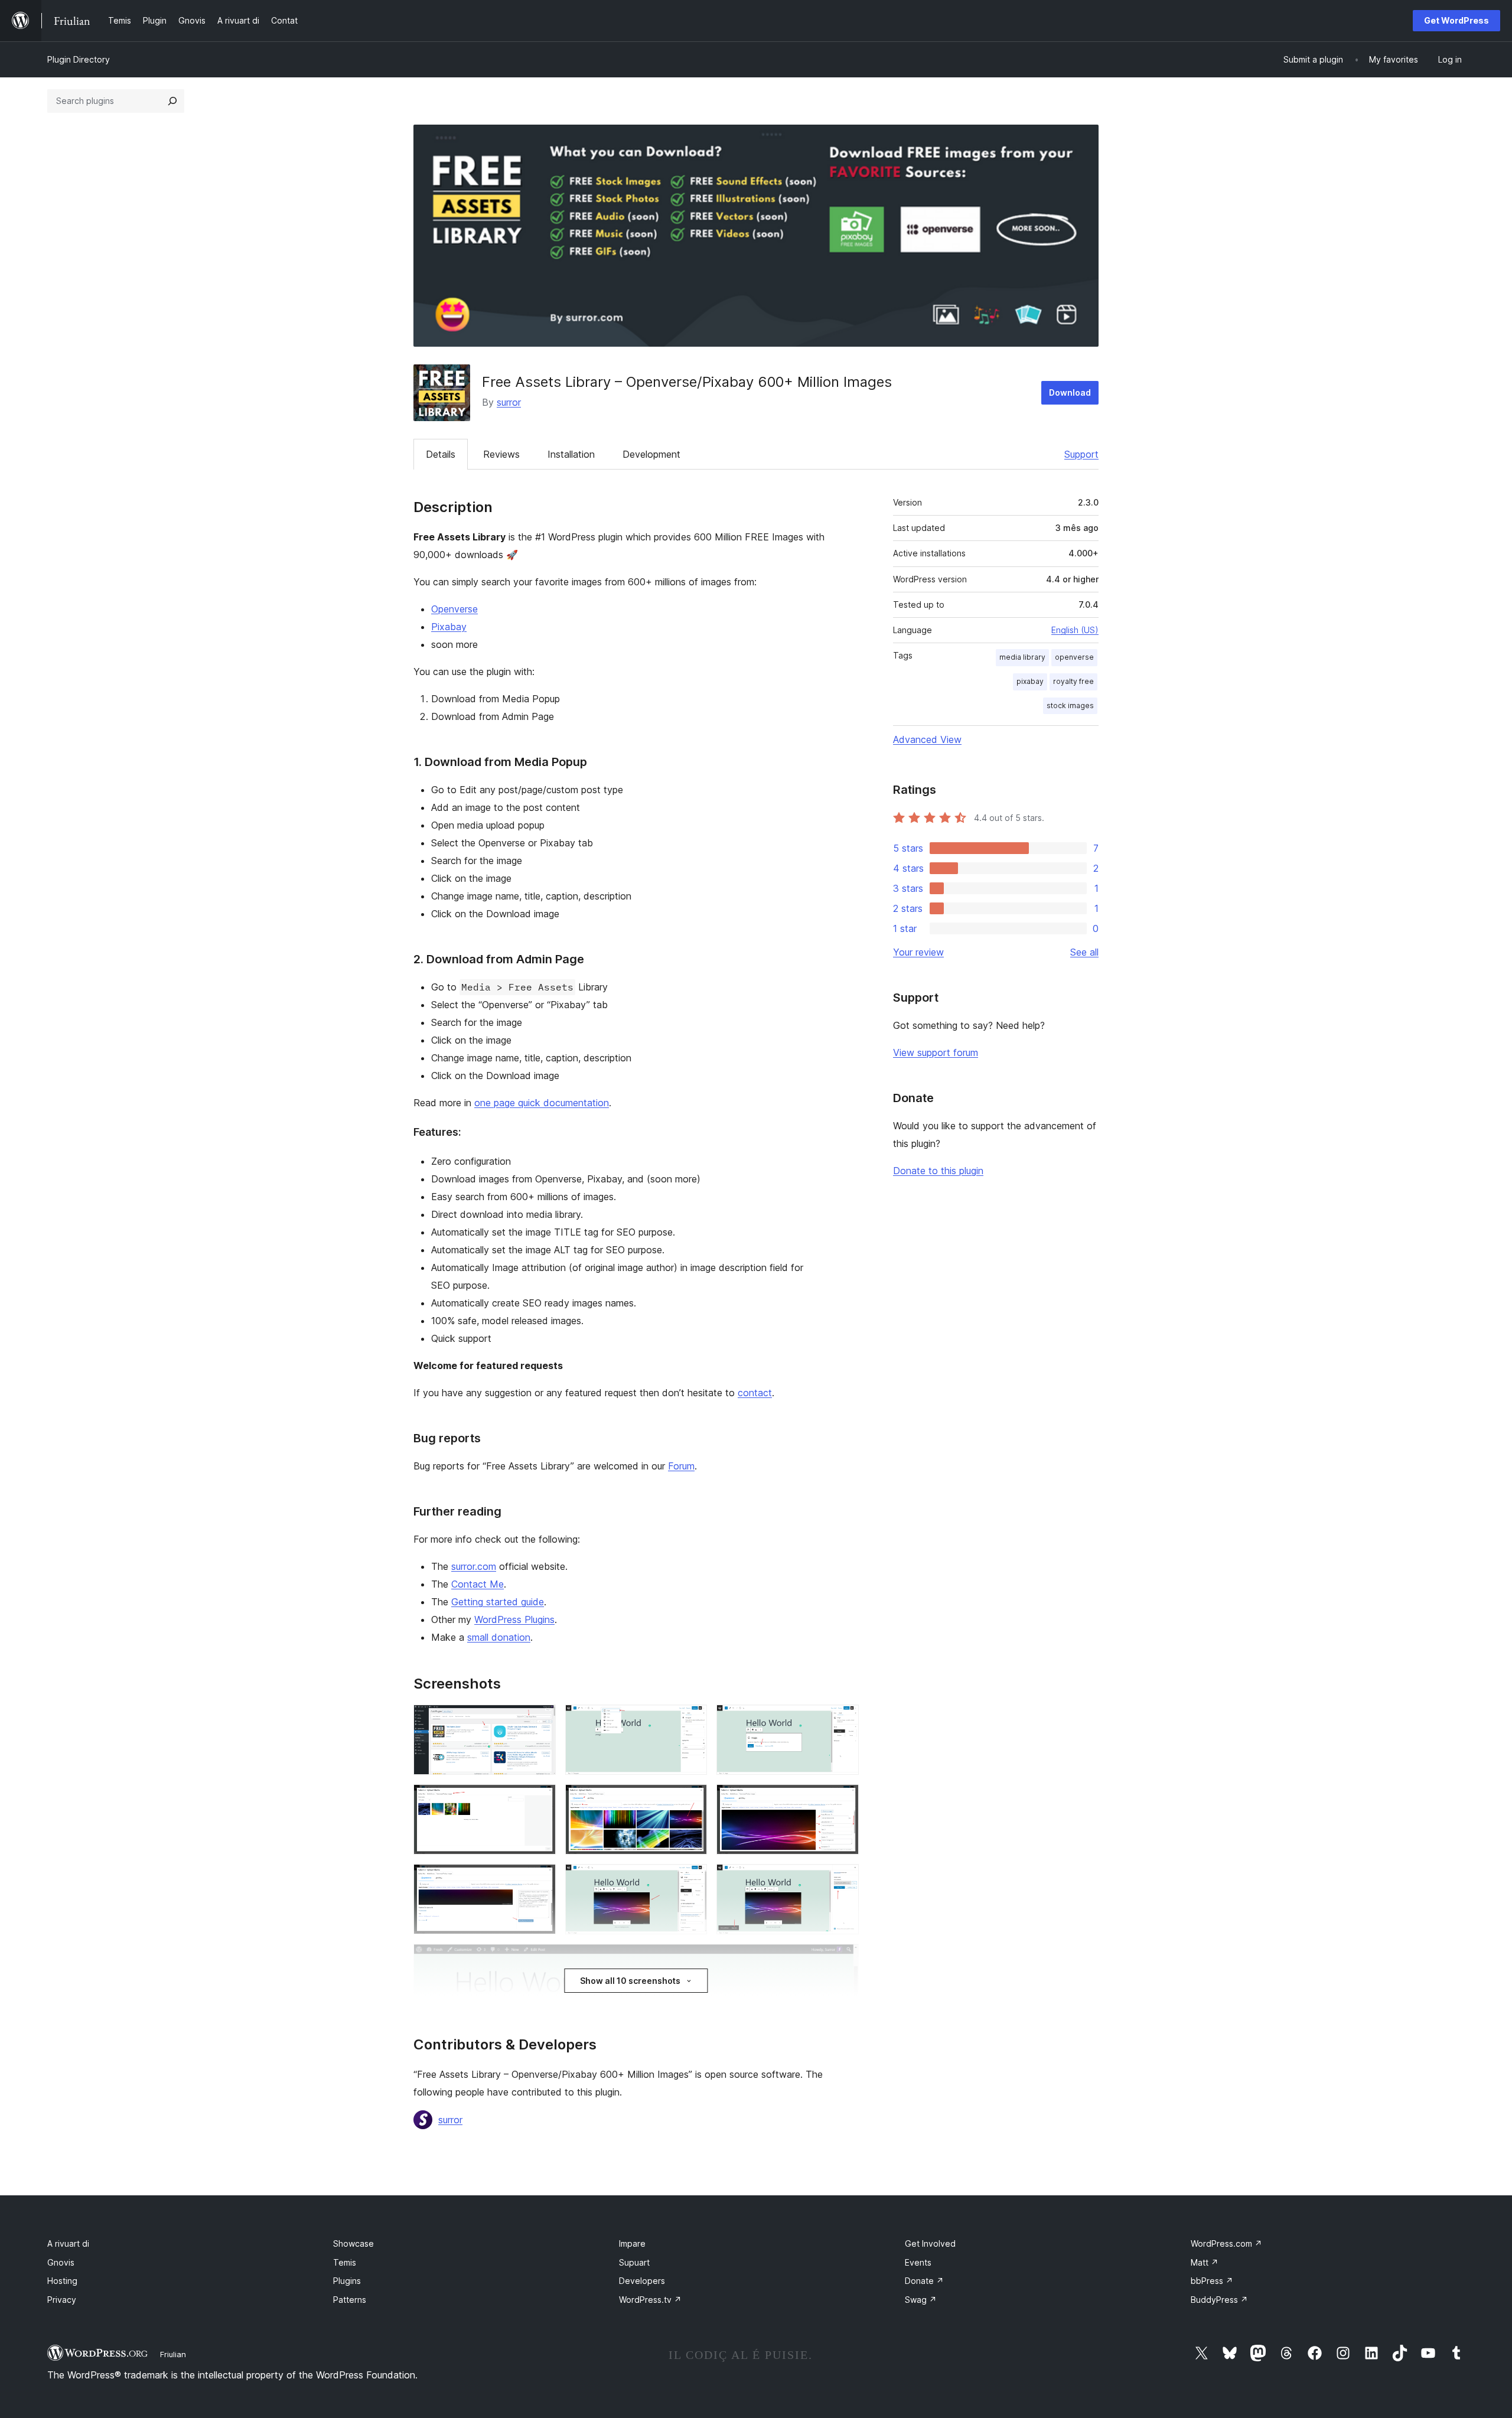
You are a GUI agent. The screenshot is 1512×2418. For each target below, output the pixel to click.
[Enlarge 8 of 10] (691, 1880)
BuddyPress (1219, 2300)
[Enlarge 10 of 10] (843, 1960)
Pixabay (449, 627)
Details (441, 454)
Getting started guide (498, 1602)
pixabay (1030, 681)
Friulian (173, 2354)
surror (509, 402)
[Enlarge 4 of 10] (540, 1800)
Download (1070, 392)
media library (1022, 657)
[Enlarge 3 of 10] (843, 1720)
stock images (1070, 705)
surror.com (474, 1566)
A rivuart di (68, 2243)
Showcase (353, 2243)
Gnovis (61, 2262)
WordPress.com (1226, 2243)
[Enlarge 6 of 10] (843, 1800)
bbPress (1212, 2281)
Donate (924, 2281)
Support (1081, 454)
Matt (1205, 2262)
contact (755, 1393)
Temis (345, 2262)
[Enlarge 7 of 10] (540, 1880)
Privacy (62, 2300)
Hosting (62, 2281)
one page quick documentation (542, 1103)
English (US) (1075, 630)
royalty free (1073, 681)
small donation (499, 1637)
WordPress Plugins (514, 1619)
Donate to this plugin (938, 1171)
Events (918, 2262)
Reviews (501, 454)
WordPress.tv (650, 2300)
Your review (918, 952)
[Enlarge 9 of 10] (843, 1880)
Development (651, 454)
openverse (1074, 657)
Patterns (350, 2300)
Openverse (454, 609)
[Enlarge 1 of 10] (540, 1720)
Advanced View (927, 739)
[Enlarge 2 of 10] (691, 1720)
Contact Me (478, 1584)
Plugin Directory (79, 59)
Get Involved (930, 2243)
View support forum (936, 1052)
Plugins (347, 2281)
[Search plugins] (172, 101)
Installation (571, 454)
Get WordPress (1456, 20)
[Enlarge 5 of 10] (691, 1800)
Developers (642, 2281)
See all (1084, 952)
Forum (681, 1466)
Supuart (634, 2262)
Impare (632, 2243)
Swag (921, 2300)
